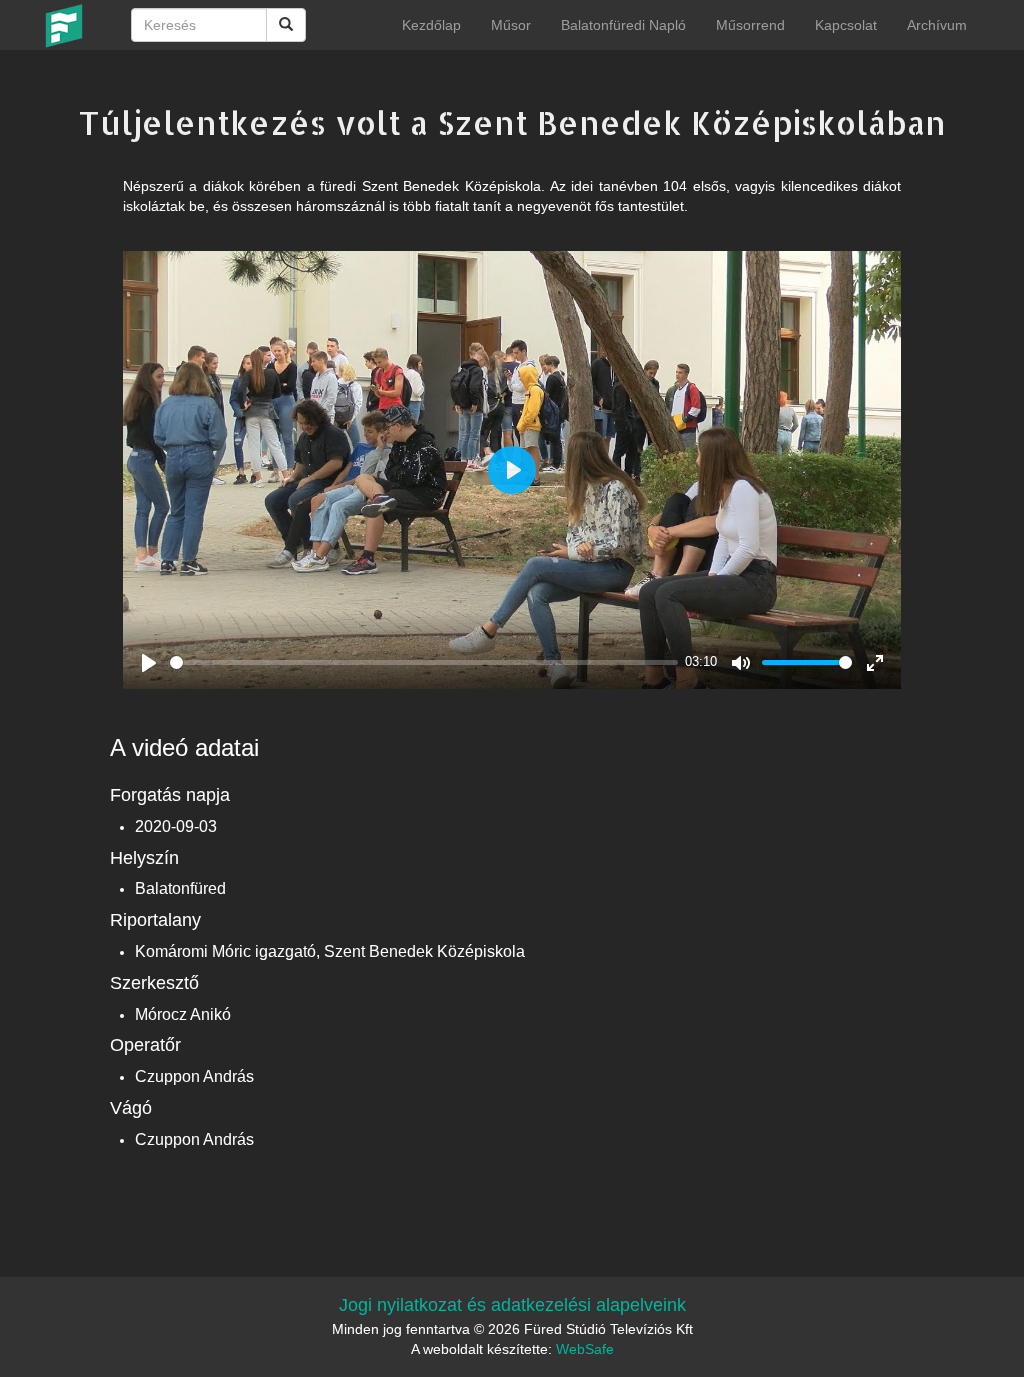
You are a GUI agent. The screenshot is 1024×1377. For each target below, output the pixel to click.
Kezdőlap (431, 25)
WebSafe (585, 1349)
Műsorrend (750, 25)
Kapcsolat (846, 25)
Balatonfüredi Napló (623, 25)
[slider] (424, 662)
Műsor (511, 25)
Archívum (937, 25)
